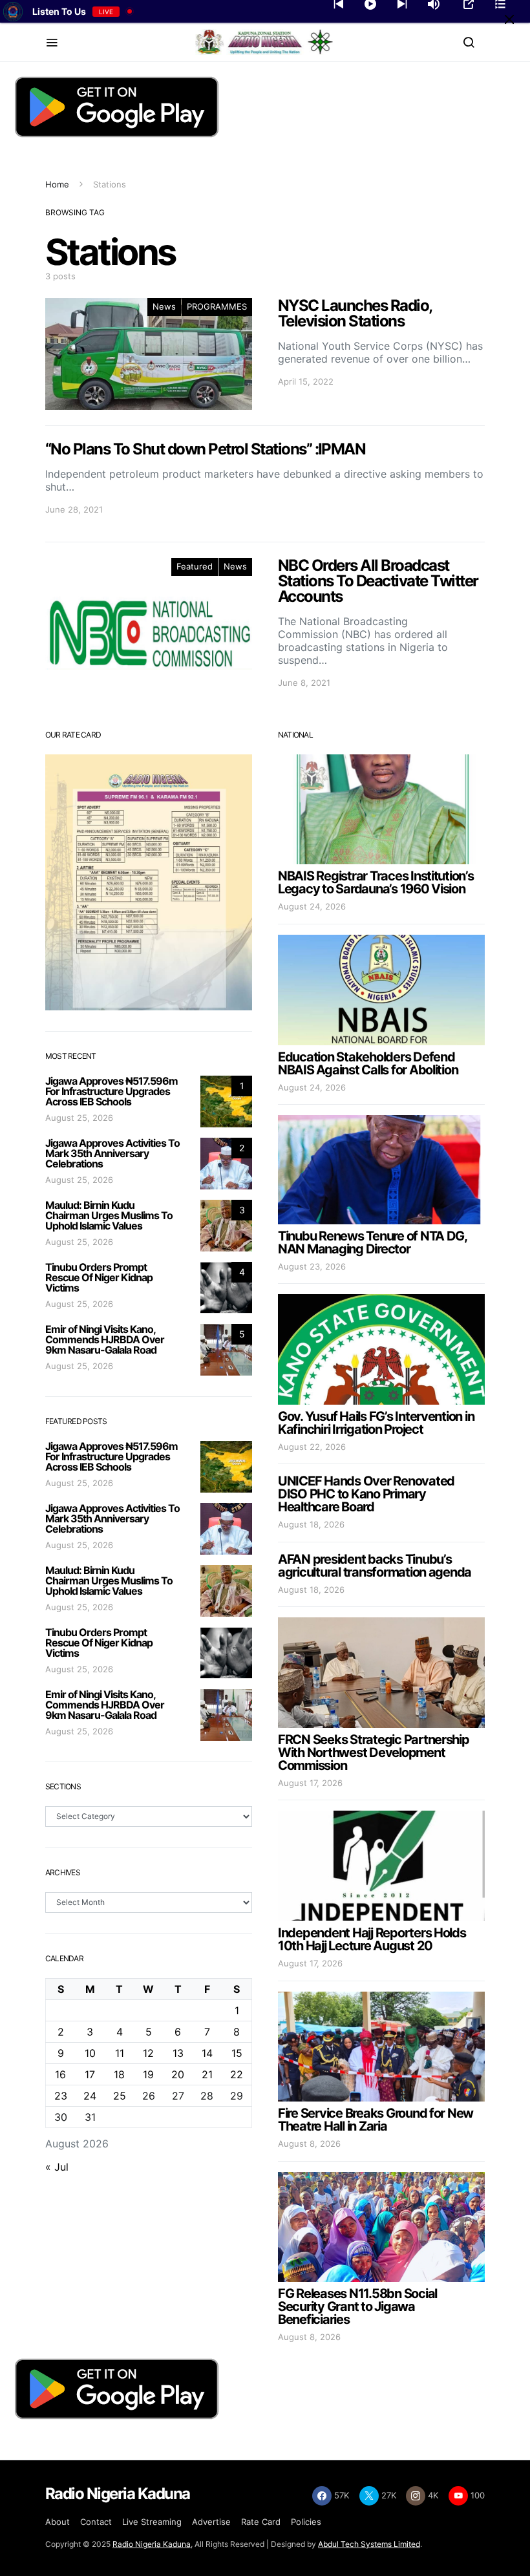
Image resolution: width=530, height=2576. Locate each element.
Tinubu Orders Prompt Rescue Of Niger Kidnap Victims (99, 1277)
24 (90, 2096)
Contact (96, 2522)
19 (148, 2074)
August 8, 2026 (309, 2144)
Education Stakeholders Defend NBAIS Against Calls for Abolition (368, 1063)
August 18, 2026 (311, 1524)
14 (207, 2053)
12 (148, 2053)
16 (60, 2074)
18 (119, 2074)
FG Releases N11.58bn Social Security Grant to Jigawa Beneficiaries (357, 2306)
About (58, 2522)
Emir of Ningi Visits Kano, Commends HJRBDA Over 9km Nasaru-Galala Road (105, 1339)
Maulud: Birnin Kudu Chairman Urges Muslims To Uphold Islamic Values (109, 1215)
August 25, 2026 (79, 1118)
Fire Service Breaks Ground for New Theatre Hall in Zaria (376, 2120)
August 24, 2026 (312, 906)
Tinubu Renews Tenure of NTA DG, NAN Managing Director (372, 1242)
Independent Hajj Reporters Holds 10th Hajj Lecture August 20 (372, 1939)
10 (90, 2053)
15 (237, 2053)
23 (61, 2096)
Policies (306, 2522)
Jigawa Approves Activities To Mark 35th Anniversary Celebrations (112, 1153)
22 (237, 2074)
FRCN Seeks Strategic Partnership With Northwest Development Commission (374, 1752)
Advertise (211, 2522)
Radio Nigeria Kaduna (152, 2544)
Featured (195, 566)
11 (120, 2053)
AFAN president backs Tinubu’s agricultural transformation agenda (375, 1566)
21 (207, 2074)
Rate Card (261, 2522)
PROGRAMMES (217, 306)
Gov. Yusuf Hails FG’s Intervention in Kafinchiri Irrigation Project (376, 1423)
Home (57, 184)
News (164, 306)
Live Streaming (152, 2522)
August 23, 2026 (312, 1266)
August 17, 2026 (310, 1783)
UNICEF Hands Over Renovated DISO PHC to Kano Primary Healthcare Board (366, 1494)
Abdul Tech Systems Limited (369, 2544)
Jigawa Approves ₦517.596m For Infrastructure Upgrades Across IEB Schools (111, 1091)
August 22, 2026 (312, 1447)
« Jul (57, 2167)
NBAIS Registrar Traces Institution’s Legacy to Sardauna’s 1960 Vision (376, 882)
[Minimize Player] (509, 19)
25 (120, 2096)
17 (90, 2074)
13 (178, 2053)
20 (178, 2074)
